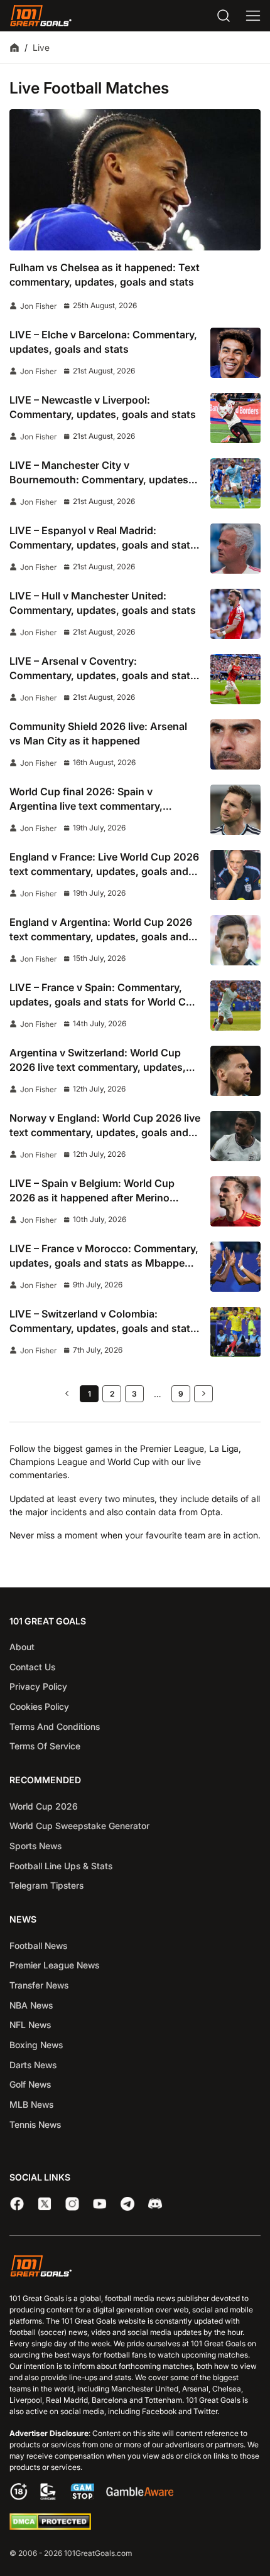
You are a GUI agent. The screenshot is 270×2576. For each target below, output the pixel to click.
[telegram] (127, 2204)
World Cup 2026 (44, 1806)
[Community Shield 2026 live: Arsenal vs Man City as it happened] (235, 744)
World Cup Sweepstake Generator (79, 1826)
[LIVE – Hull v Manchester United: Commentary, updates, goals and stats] (235, 614)
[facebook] (17, 2204)
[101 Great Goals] (135, 2267)
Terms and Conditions (55, 1726)
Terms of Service (45, 1746)
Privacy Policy (38, 1686)
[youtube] (100, 2204)
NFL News (30, 2025)
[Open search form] (224, 16)
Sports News (35, 1846)
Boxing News (36, 2045)
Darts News (33, 2065)
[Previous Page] (67, 1394)
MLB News (31, 2104)
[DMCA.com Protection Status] (50, 2527)
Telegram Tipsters (46, 1885)
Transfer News (39, 1985)
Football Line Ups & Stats (61, 1866)
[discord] (155, 2204)
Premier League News (54, 1965)
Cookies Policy (39, 1706)
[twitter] (45, 2204)
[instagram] (72, 2204)
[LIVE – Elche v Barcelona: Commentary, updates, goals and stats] (235, 353)
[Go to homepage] (41, 16)
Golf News (30, 2084)
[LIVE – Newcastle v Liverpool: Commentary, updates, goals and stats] (235, 418)
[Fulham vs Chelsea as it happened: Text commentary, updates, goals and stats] (135, 180)
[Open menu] (253, 16)
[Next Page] (203, 1394)
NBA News (31, 2005)
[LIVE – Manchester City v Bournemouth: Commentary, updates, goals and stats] (235, 483)
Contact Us (32, 1667)
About (22, 1647)
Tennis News (35, 2124)
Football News (38, 1945)
